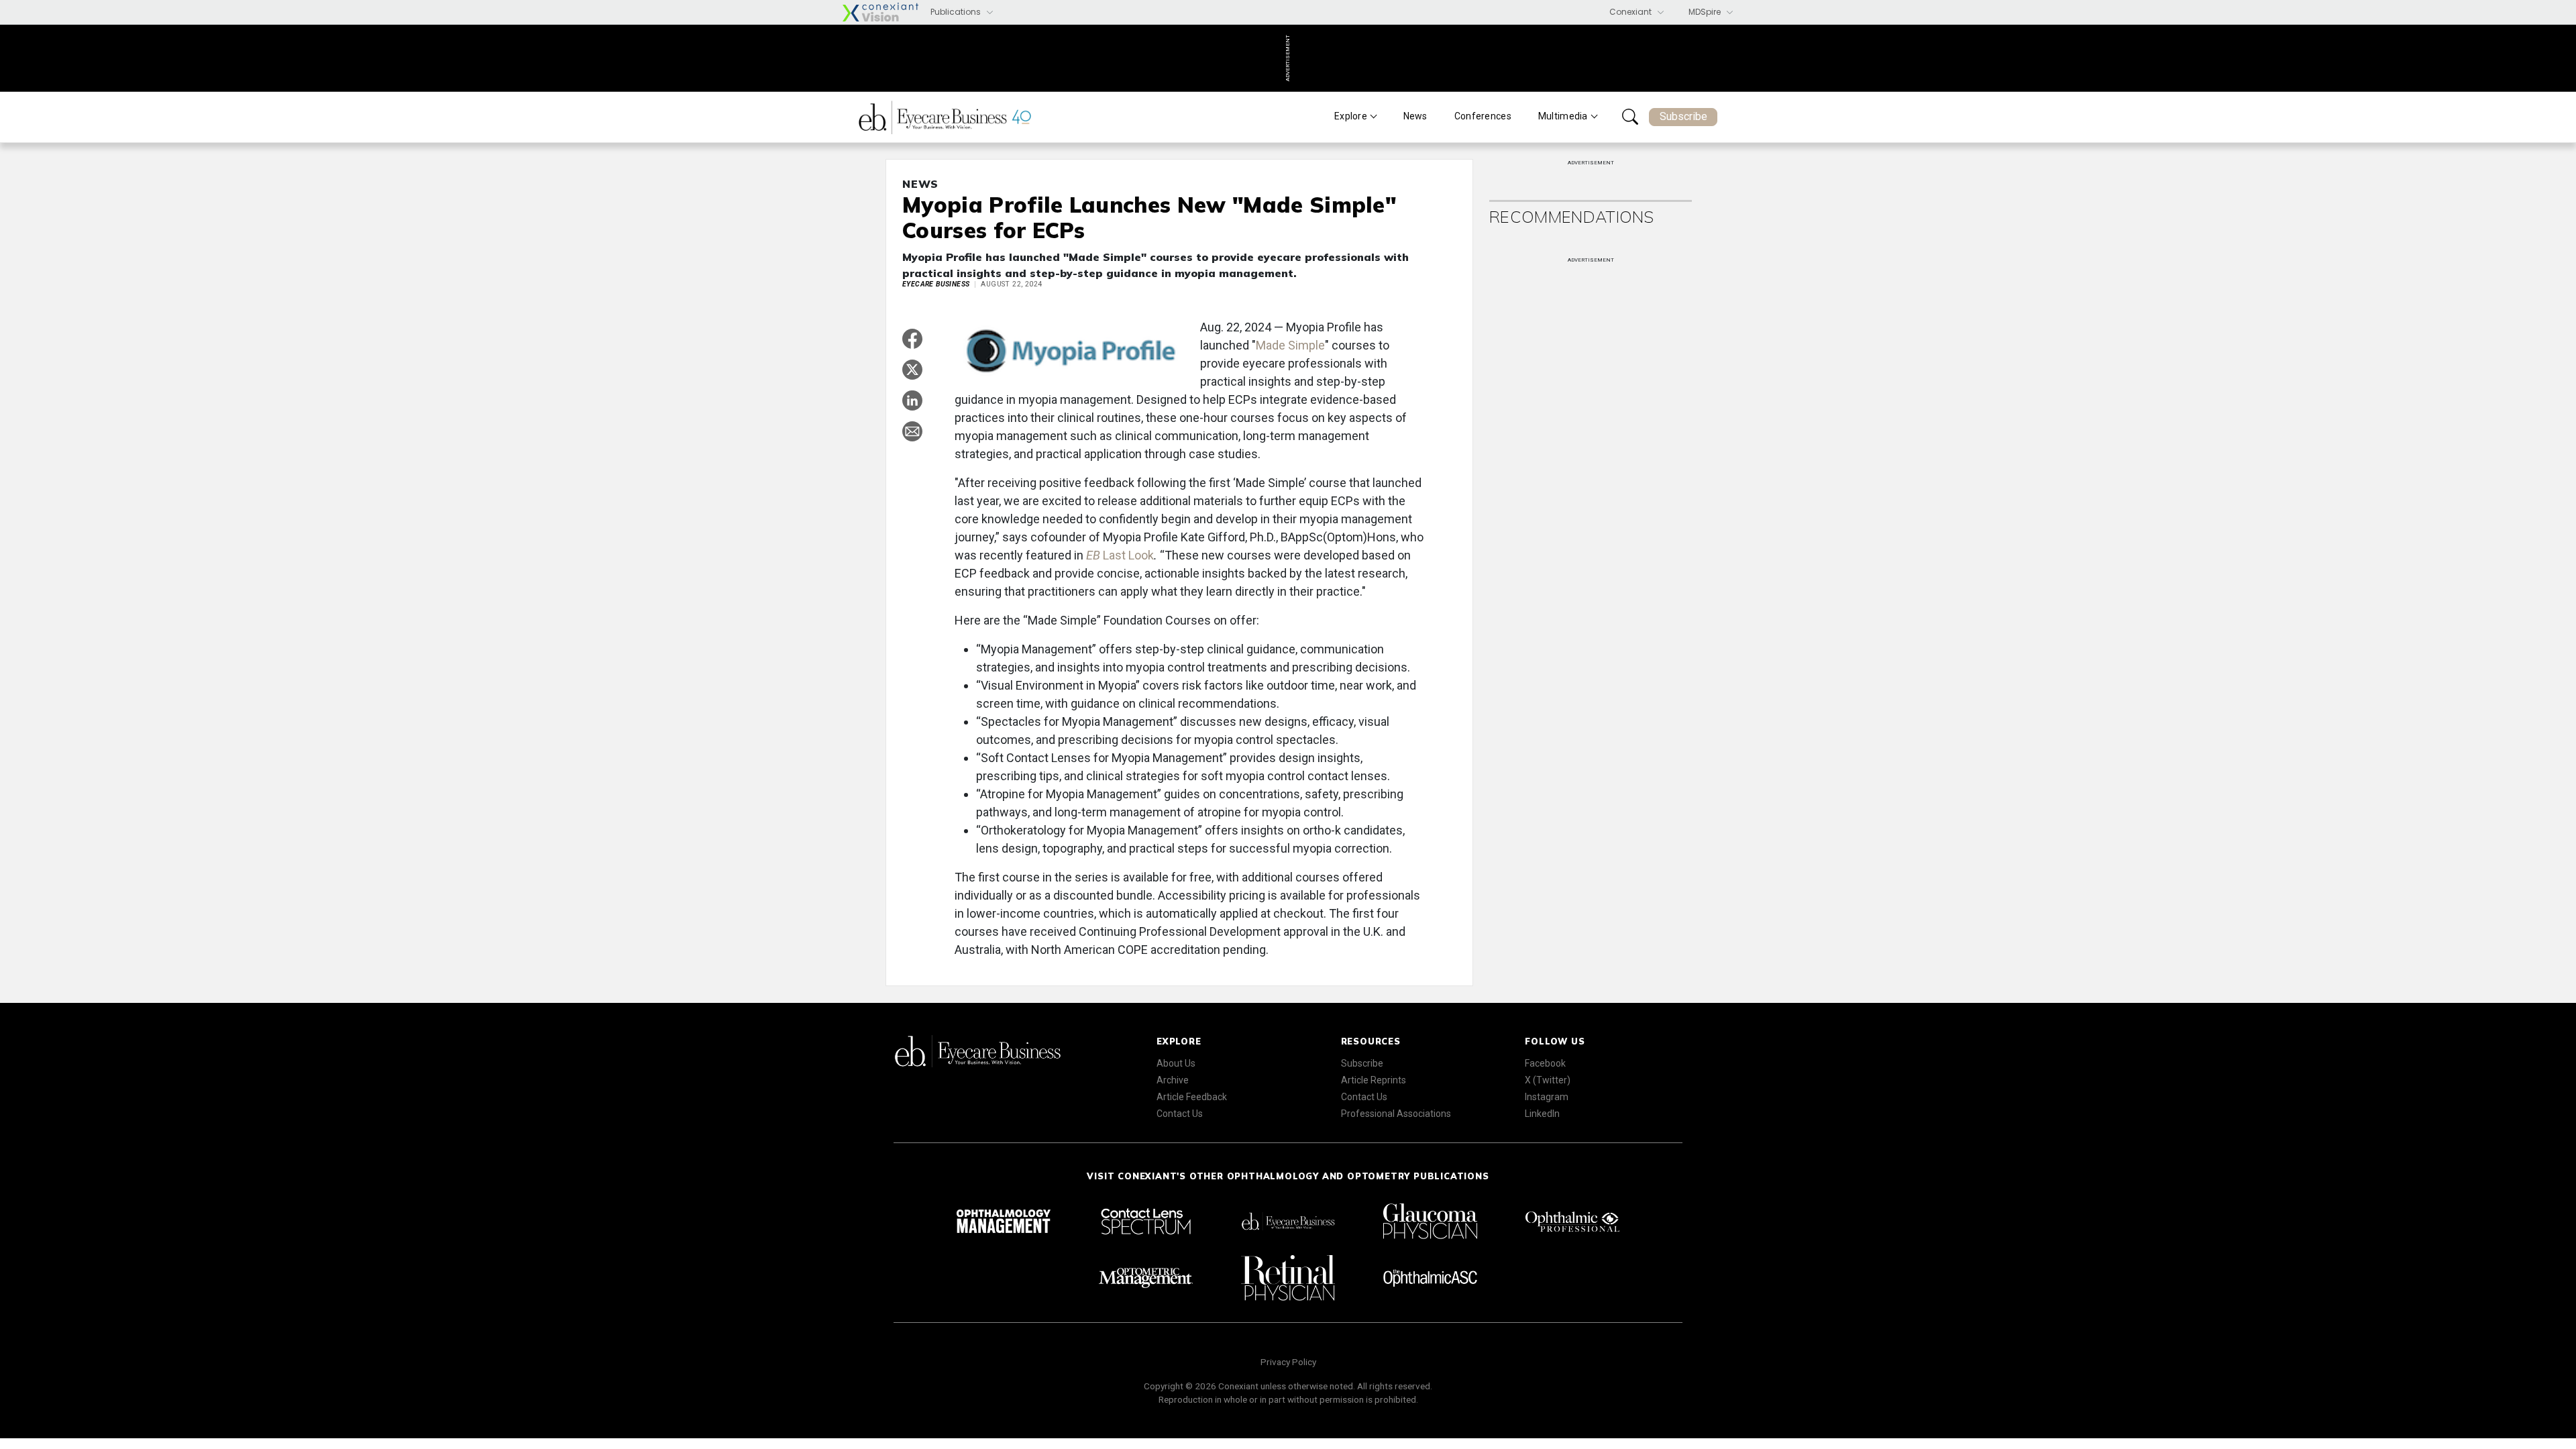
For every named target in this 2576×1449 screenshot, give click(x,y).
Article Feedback (1192, 1097)
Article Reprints (1374, 1080)
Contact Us (1180, 1114)
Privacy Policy (1288, 1362)
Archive (1173, 1080)
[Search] (1630, 117)
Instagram (1547, 1097)
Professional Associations (1396, 1114)
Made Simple (1290, 345)
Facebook (1545, 1063)
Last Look (1120, 555)
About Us (1176, 1063)
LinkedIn (1542, 1114)
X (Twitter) (1548, 1080)
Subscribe (1683, 116)
